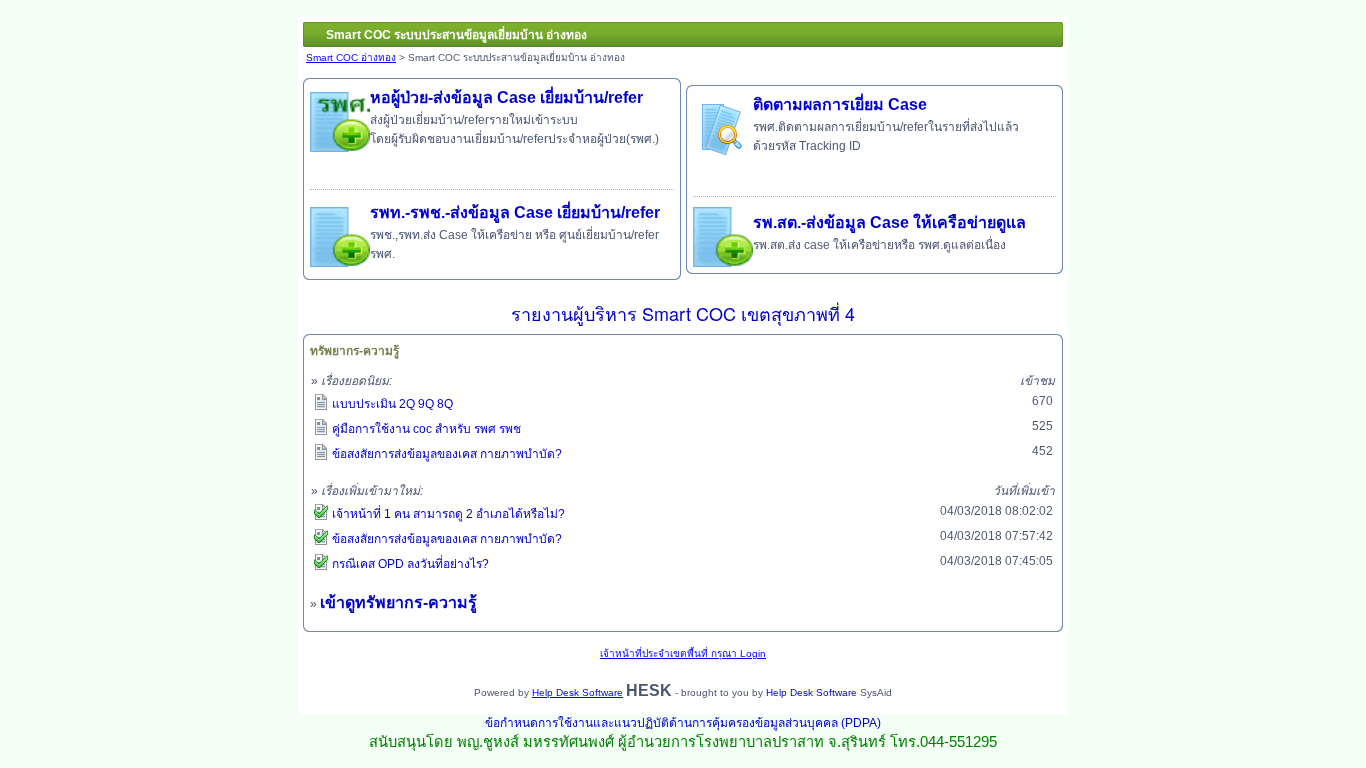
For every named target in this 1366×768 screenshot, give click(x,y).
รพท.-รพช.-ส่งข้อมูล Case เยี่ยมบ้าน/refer (515, 212)
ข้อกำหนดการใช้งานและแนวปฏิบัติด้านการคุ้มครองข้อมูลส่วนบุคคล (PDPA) (683, 723)
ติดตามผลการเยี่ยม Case (840, 104)
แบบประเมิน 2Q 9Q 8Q (392, 404)
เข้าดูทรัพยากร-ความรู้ (398, 602)
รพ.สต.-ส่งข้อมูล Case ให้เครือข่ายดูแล (889, 222)
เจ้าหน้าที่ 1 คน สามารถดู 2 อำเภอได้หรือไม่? (448, 514)
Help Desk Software (577, 692)
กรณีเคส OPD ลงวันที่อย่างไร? (410, 564)
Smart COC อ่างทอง (351, 57)
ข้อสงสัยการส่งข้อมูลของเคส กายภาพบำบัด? (447, 454)
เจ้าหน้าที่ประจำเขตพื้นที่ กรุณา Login (683, 653)
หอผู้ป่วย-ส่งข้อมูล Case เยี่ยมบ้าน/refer (506, 97)
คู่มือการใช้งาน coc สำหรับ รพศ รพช (426, 429)
